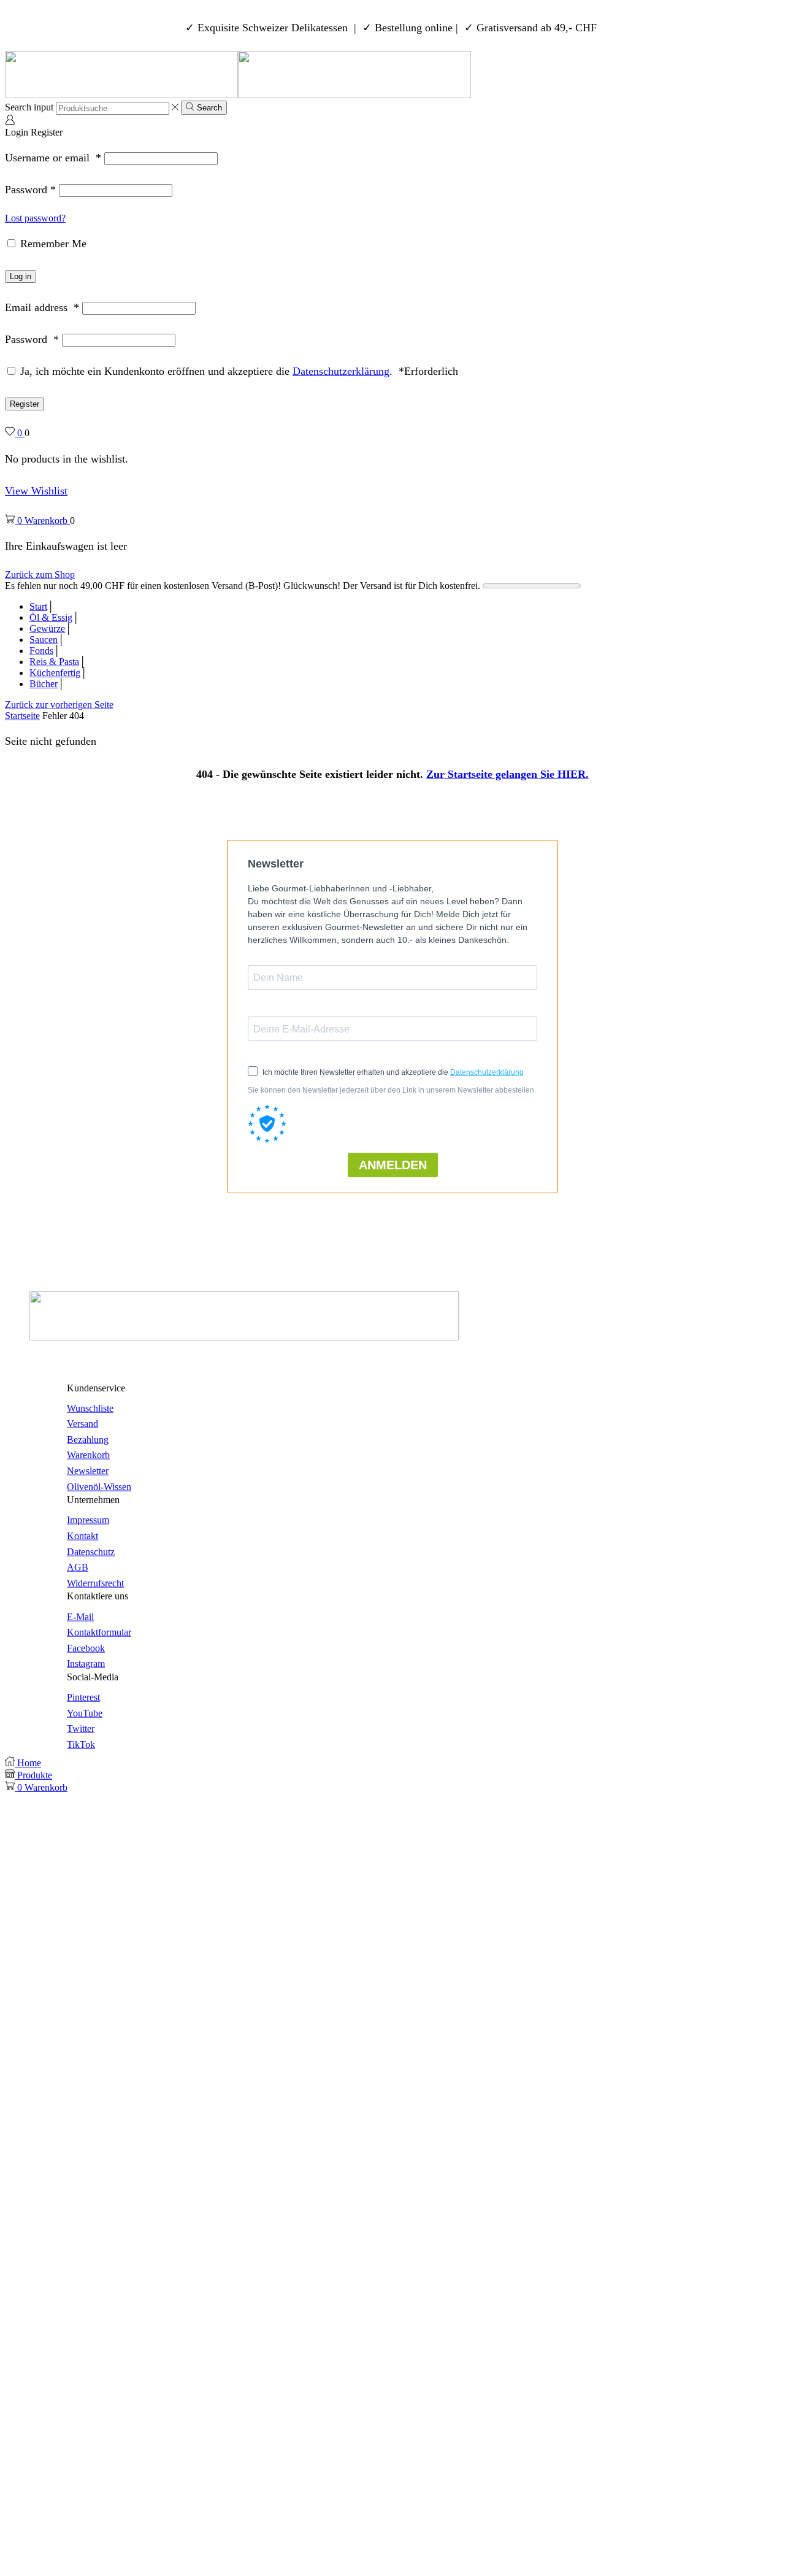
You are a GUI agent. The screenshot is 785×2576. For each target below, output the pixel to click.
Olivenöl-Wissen (99, 1486)
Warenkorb (88, 1455)
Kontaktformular (99, 1632)
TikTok (81, 1744)
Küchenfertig (55, 673)
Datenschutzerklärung (341, 371)
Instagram (86, 1663)
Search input (29, 108)
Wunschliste (90, 1408)
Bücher (44, 684)
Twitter (81, 1728)
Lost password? (35, 218)
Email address (42, 307)
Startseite (22, 716)
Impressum (88, 1520)
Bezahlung (88, 1440)
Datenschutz (91, 1551)
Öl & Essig (51, 617)
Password (30, 190)
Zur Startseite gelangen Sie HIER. (507, 774)
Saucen (44, 640)
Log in (21, 276)
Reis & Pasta (54, 662)
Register (25, 404)
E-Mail (80, 1616)
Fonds (41, 651)
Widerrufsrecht (95, 1582)
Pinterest (83, 1697)
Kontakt (82, 1536)
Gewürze (47, 629)
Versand (82, 1424)
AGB (78, 1567)
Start (38, 606)
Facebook (86, 1647)
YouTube (85, 1713)
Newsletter (88, 1471)
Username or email (53, 158)
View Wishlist (36, 491)
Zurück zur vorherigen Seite (59, 705)
